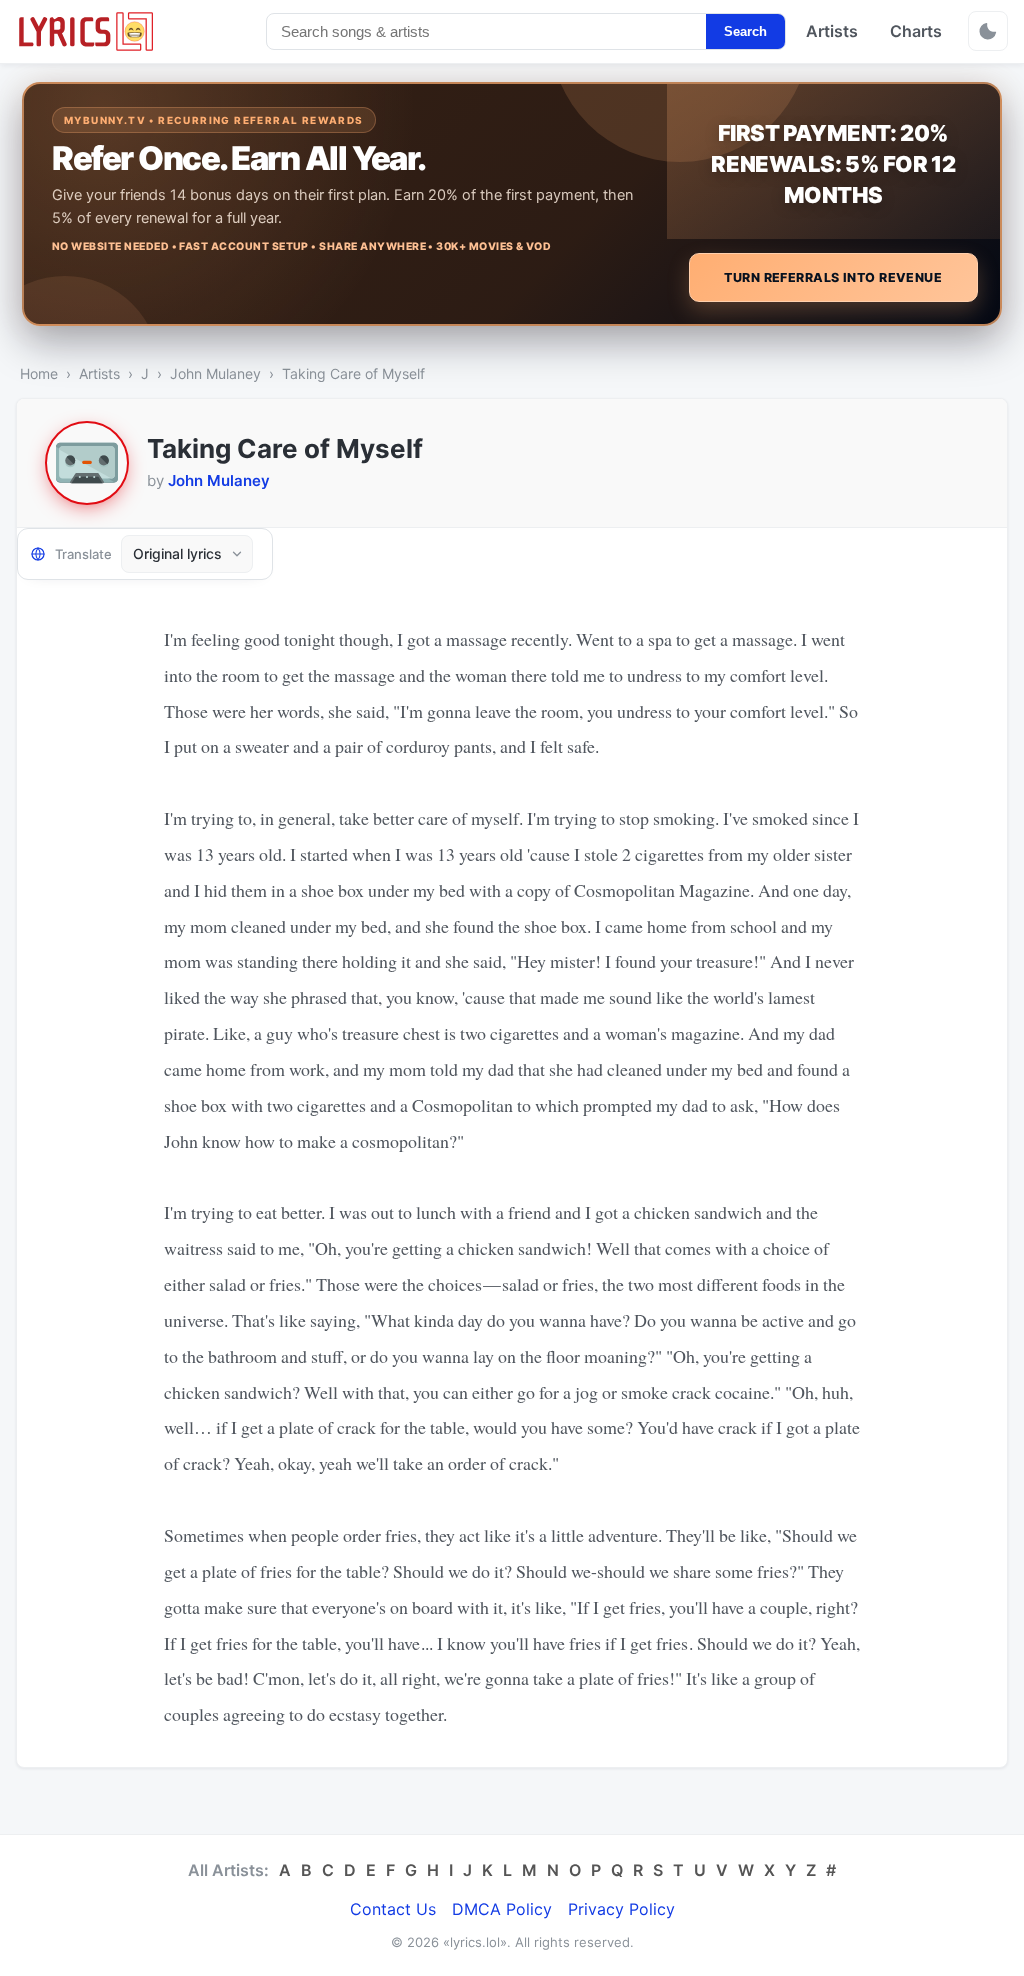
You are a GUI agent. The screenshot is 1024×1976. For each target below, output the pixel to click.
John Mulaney (215, 373)
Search (745, 31)
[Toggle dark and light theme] (988, 31)
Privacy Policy (621, 1909)
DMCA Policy (502, 1909)
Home (39, 373)
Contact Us (393, 1909)
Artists (832, 31)
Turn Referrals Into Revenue (833, 277)
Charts (916, 31)
